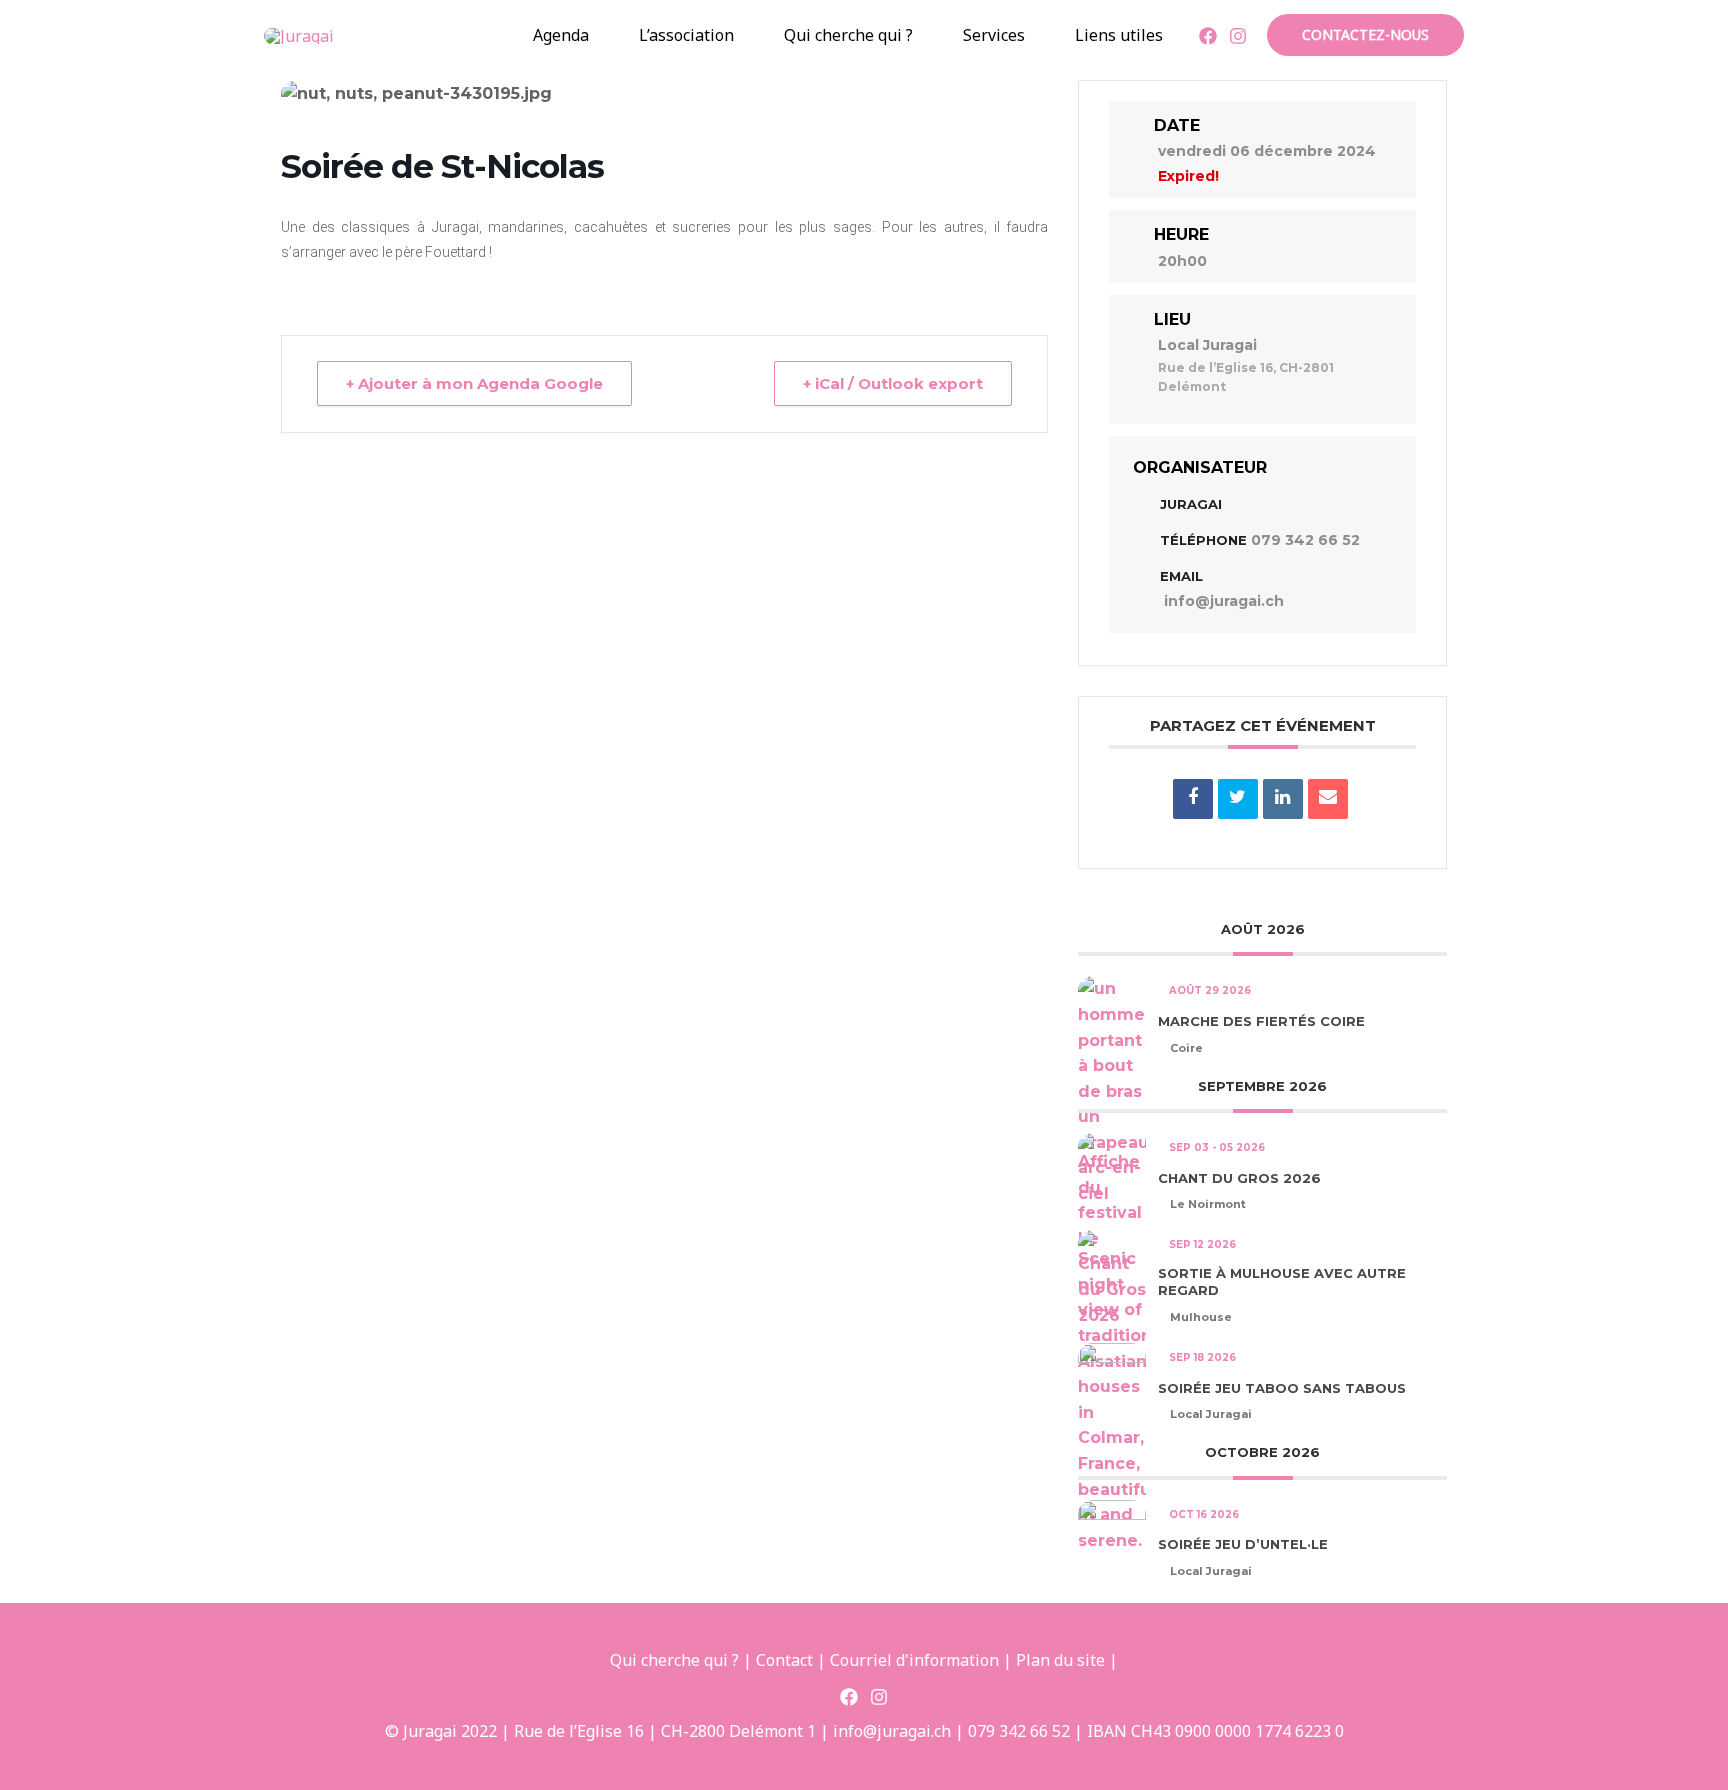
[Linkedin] (1283, 799)
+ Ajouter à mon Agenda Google (474, 383)
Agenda (561, 35)
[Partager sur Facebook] (1193, 799)
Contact (784, 1660)
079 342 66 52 (1305, 540)
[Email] (1328, 799)
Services (994, 35)
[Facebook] (1208, 36)
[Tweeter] (1238, 799)
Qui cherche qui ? (848, 35)
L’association (686, 35)
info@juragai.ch (1224, 601)
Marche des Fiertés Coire (1261, 1021)
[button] (365, 35)
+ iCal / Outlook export (893, 383)
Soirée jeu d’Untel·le (1243, 1544)
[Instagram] (1238, 36)
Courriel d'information (914, 1660)
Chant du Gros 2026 (1239, 1178)
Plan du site (1060, 1660)
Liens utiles (1119, 35)
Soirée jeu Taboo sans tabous (1282, 1388)
